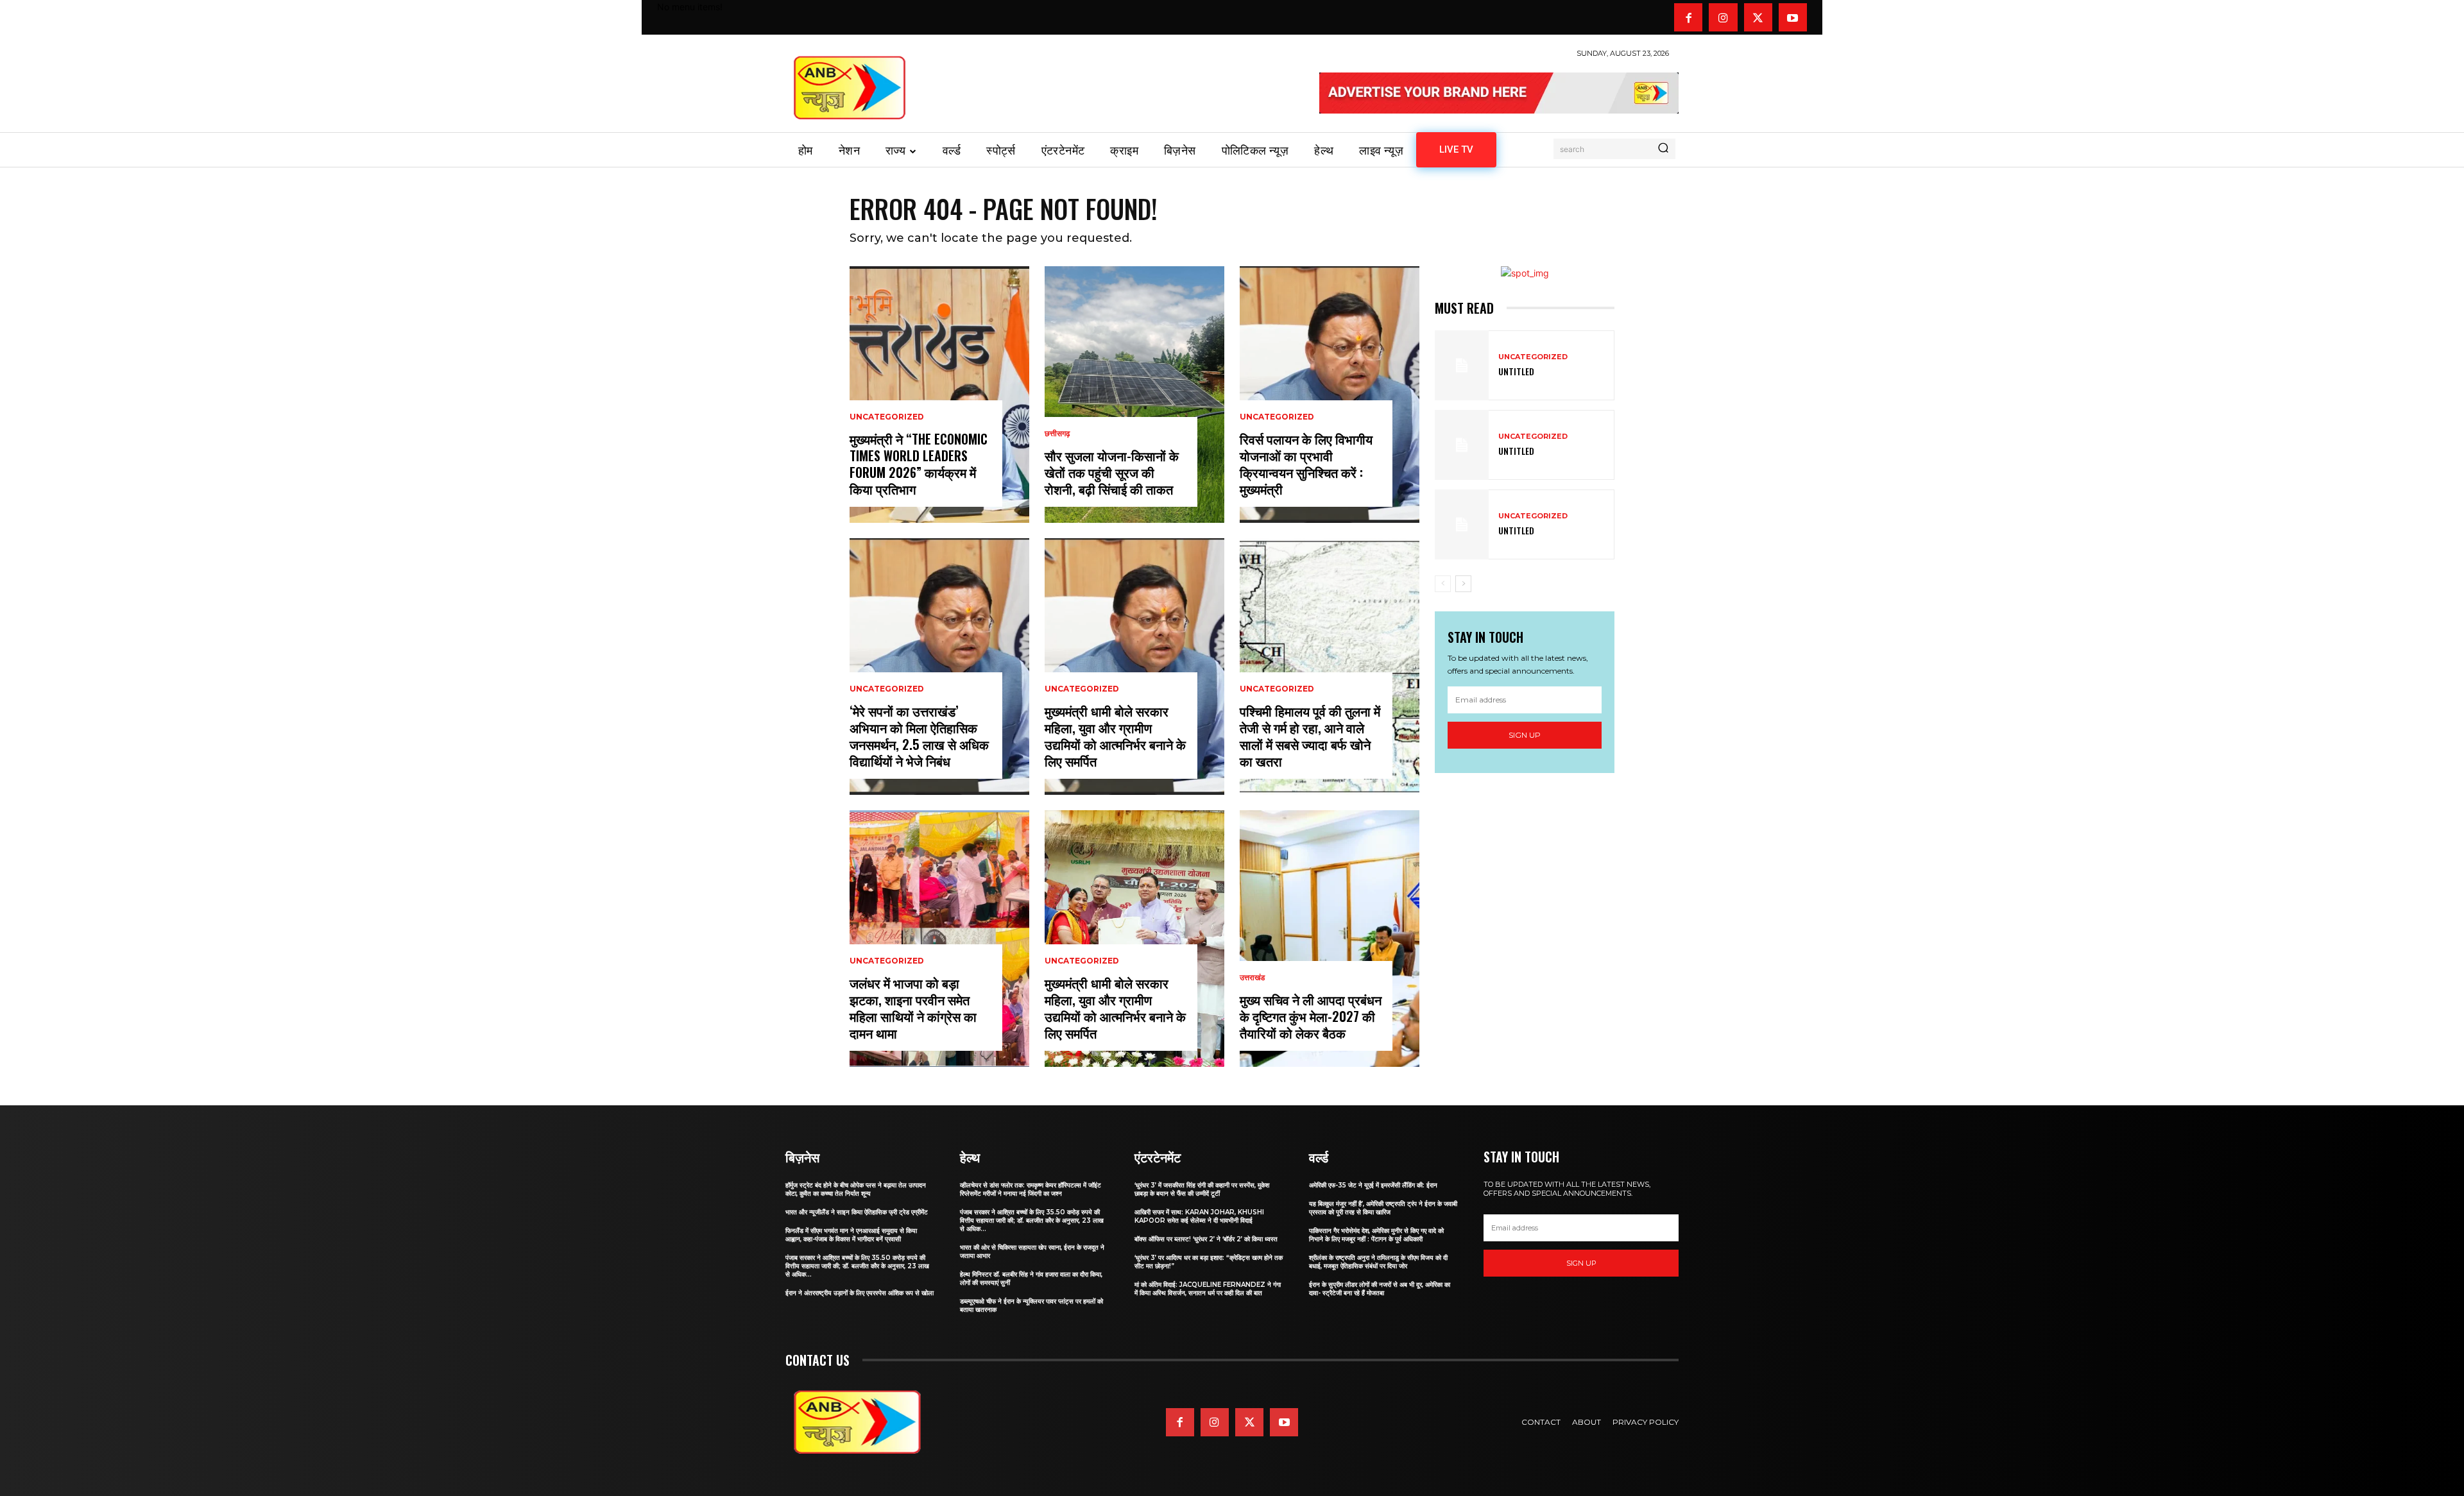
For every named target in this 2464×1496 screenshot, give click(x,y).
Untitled (1516, 371)
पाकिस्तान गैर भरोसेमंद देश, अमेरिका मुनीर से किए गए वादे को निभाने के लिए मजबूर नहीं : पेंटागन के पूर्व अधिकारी (1376, 1235)
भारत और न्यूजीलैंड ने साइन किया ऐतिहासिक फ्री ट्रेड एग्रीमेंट (857, 1212)
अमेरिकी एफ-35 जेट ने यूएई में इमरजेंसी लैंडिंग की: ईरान (1373, 1185)
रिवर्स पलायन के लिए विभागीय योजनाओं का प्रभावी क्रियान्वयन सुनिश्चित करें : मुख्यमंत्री (1306, 464)
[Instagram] (1723, 17)
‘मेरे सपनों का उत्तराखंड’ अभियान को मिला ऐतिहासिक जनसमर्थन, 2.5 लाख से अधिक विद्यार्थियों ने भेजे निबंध (919, 736)
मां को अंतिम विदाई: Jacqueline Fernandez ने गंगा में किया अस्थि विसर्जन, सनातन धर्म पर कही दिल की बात (1208, 1289)
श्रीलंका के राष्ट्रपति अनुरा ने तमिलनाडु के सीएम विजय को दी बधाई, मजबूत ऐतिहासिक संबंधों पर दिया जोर (1378, 1262)
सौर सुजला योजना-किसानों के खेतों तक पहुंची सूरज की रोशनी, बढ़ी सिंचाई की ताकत (1112, 472)
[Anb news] (850, 88)
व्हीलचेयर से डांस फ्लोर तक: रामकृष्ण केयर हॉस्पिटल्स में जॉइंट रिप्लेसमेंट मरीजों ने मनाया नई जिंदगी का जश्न (1031, 1189)
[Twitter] (1758, 17)
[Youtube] (1793, 17)
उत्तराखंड (1252, 978)
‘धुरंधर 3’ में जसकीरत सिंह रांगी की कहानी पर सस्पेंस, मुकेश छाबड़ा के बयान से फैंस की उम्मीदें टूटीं (1202, 1189)
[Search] (1663, 149)
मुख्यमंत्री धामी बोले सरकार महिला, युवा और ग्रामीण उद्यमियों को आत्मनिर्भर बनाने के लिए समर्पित (1115, 736)
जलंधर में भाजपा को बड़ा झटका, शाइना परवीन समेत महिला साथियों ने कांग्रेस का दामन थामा (913, 1008)
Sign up (1525, 735)
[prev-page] (1443, 584)
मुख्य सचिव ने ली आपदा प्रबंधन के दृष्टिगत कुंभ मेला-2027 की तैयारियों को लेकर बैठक (1311, 1016)
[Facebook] (1688, 17)
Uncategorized (887, 417)
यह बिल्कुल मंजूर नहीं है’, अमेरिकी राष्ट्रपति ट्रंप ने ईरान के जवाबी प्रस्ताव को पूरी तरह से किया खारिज (1383, 1208)
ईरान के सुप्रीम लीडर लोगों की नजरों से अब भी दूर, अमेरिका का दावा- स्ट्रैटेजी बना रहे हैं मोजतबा (1380, 1289)
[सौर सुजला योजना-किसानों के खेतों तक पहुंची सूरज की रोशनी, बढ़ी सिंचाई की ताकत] (1134, 395)
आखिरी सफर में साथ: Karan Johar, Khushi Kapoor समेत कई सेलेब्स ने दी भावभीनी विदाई (1199, 1216)
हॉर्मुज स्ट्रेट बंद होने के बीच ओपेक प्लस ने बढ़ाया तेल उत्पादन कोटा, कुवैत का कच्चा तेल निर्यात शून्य (856, 1189)
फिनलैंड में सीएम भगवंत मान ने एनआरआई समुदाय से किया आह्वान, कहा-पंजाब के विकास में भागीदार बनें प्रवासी (851, 1235)
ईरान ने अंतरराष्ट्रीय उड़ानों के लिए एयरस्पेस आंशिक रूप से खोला (860, 1293)
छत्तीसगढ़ (1057, 434)
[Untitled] (1462, 365)
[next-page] (1463, 584)
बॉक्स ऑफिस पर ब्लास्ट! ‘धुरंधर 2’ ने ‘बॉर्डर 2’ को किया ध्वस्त (1206, 1239)
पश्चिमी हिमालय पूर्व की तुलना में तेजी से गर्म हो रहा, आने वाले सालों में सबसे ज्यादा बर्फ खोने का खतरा (1310, 736)
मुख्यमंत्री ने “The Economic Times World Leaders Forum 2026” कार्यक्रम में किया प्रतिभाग (919, 464)
